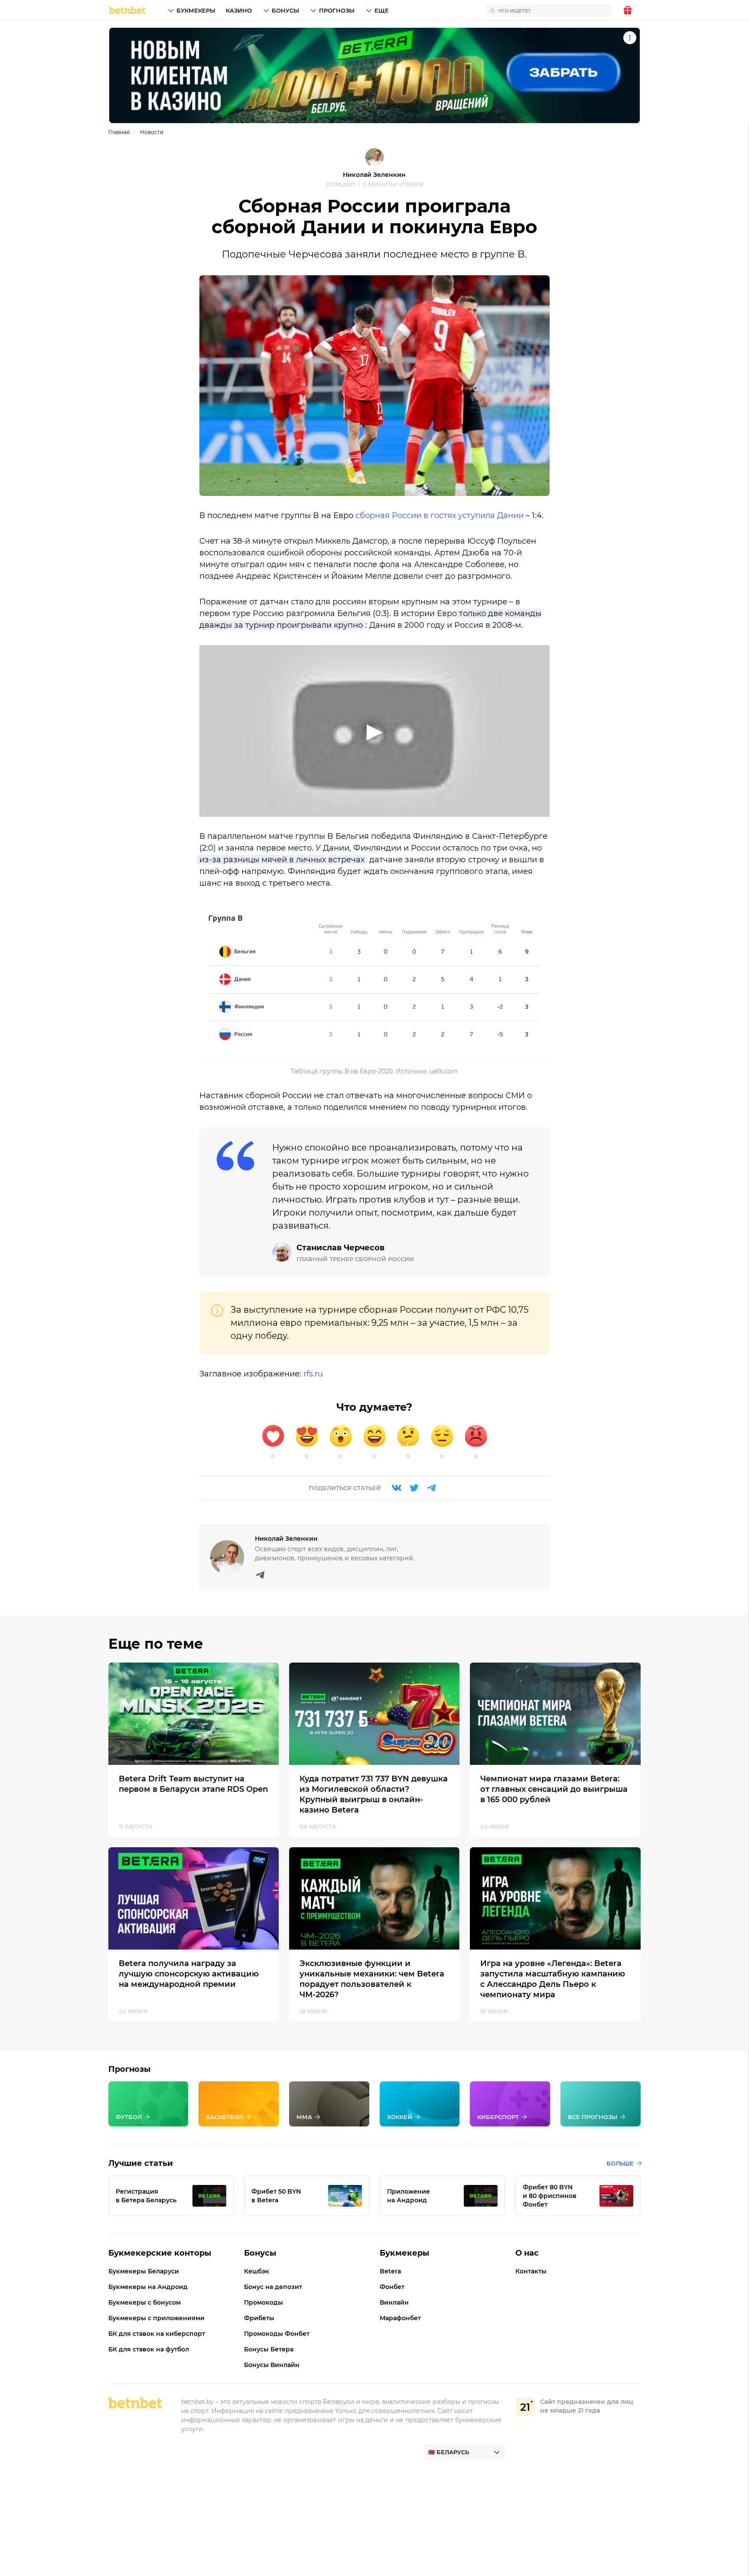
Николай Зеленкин (374, 175)
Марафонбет (400, 2318)
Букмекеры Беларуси (144, 2271)
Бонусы (285, 10)
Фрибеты (259, 2318)
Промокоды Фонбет (277, 2334)
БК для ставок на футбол (149, 2349)
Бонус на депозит (273, 2287)
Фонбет (392, 2287)
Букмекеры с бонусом (145, 2302)
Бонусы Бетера (269, 2349)
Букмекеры (196, 10)
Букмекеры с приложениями (156, 2318)
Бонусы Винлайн (272, 2365)
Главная (119, 132)
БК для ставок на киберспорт (157, 2334)
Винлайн (394, 2302)
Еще (382, 10)
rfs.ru (313, 1374)
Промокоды (264, 2302)
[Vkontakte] (397, 1488)
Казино (239, 10)
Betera (391, 2271)
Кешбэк (257, 2271)
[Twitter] (414, 1488)
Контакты (531, 2271)
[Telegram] (431, 1488)
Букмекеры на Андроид (148, 2287)
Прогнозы (337, 10)
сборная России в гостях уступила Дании (440, 515)
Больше (620, 2163)
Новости (152, 132)
